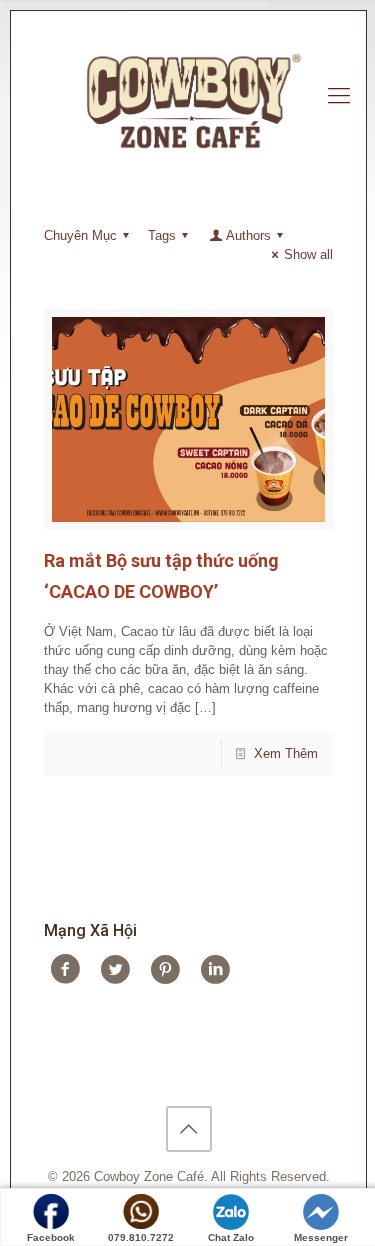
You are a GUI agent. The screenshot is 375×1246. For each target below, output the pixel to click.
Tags (162, 235)
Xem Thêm (286, 753)
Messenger (321, 1237)
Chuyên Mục (80, 235)
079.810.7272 (141, 1237)
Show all (308, 254)
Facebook (51, 1237)
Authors (248, 235)
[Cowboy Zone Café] (188, 96)
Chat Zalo (231, 1237)
